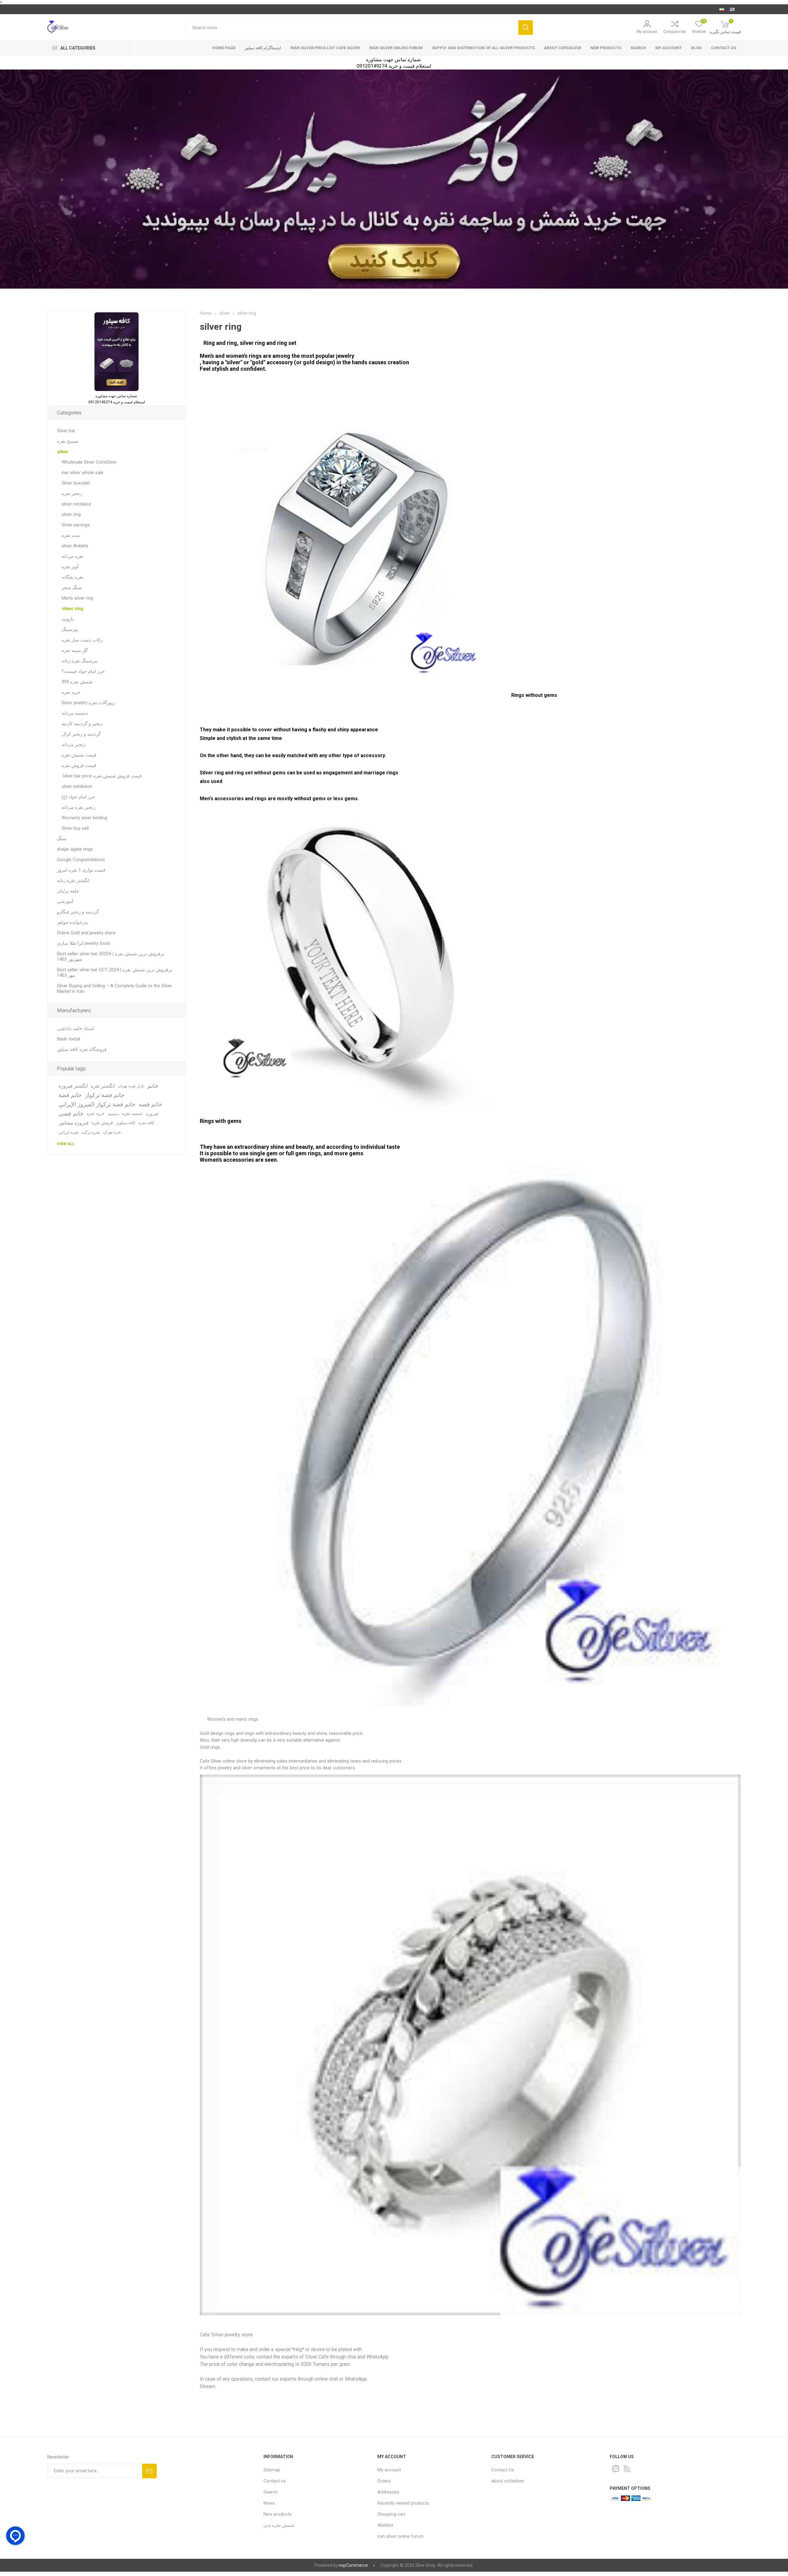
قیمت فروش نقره (79, 765)
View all (66, 1144)
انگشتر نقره (103, 1086)
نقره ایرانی (68, 1132)
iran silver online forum (396, 48)
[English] (732, 9)
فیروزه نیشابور (74, 1123)
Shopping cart (391, 2514)
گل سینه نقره (75, 650)
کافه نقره (146, 1123)
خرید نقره (71, 692)
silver (63, 452)
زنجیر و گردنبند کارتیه (82, 724)
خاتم (153, 1086)
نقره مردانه (72, 556)
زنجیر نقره (72, 493)
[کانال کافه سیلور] (394, 179)
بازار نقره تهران (131, 1086)
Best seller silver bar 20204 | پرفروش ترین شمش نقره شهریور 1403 (111, 957)
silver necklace (76, 504)
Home (206, 313)
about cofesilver (563, 48)
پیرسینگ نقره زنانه (80, 661)
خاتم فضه (151, 1104)
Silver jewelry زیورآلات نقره (88, 703)
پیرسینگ (70, 629)
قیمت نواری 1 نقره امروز (81, 870)
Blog (696, 48)
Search (526, 28)
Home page (224, 48)
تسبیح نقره (68, 441)
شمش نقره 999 (77, 682)
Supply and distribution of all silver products (483, 48)
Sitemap (272, 2470)
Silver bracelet (76, 483)
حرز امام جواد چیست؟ (83, 671)
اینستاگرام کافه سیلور (263, 48)
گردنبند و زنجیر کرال (81, 734)
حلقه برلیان (68, 891)
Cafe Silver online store (224, 1761)
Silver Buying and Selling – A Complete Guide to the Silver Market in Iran (115, 988)
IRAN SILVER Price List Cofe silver (325, 48)
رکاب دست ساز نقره (82, 640)
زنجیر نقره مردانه (78, 807)
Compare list (675, 32)
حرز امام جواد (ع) (78, 797)
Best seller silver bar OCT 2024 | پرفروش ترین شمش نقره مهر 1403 (114, 972)
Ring (210, 343)
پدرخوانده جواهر (72, 922)
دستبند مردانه (75, 713)
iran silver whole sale (82, 473)
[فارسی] (722, 9)
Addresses (388, 2492)
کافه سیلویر (126, 1123)
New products (606, 48)
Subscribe (149, 2471)
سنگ (62, 839)
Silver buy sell (75, 828)
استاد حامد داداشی (75, 1028)
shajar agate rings (75, 849)
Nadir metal (68, 1039)
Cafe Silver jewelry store (226, 2335)
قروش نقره (102, 1123)
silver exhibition (77, 786)
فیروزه (152, 1114)
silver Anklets (75, 546)
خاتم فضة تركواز (105, 1095)
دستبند (113, 1114)
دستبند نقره (133, 1114)
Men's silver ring (77, 598)
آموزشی (65, 901)
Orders (384, 2481)
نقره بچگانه (72, 577)
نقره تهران (112, 1132)
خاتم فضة (70, 1095)
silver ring (71, 514)
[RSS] (627, 2469)
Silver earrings (76, 525)
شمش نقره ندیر (279, 2525)
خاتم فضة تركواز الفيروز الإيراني (97, 1104)
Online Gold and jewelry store (86, 933)
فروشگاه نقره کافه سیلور (82, 1049)
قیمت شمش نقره (79, 755)
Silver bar (66, 431)
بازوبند (68, 619)
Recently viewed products (403, 2503)
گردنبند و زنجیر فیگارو (78, 912)
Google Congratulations (81, 860)
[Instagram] (616, 2469)
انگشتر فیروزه (73, 1086)
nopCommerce (353, 2565)
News (269, 2503)
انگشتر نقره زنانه (73, 881)
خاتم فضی (71, 1114)
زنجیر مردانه (73, 745)
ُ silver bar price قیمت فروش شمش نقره (102, 776)
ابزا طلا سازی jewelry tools (84, 943)
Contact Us (503, 2470)
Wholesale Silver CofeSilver (89, 462)
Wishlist (385, 2525)
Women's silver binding (84, 818)
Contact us (724, 48)
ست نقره (71, 535)
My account (647, 32)
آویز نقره (70, 567)
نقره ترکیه (91, 1132)
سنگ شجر (72, 588)
